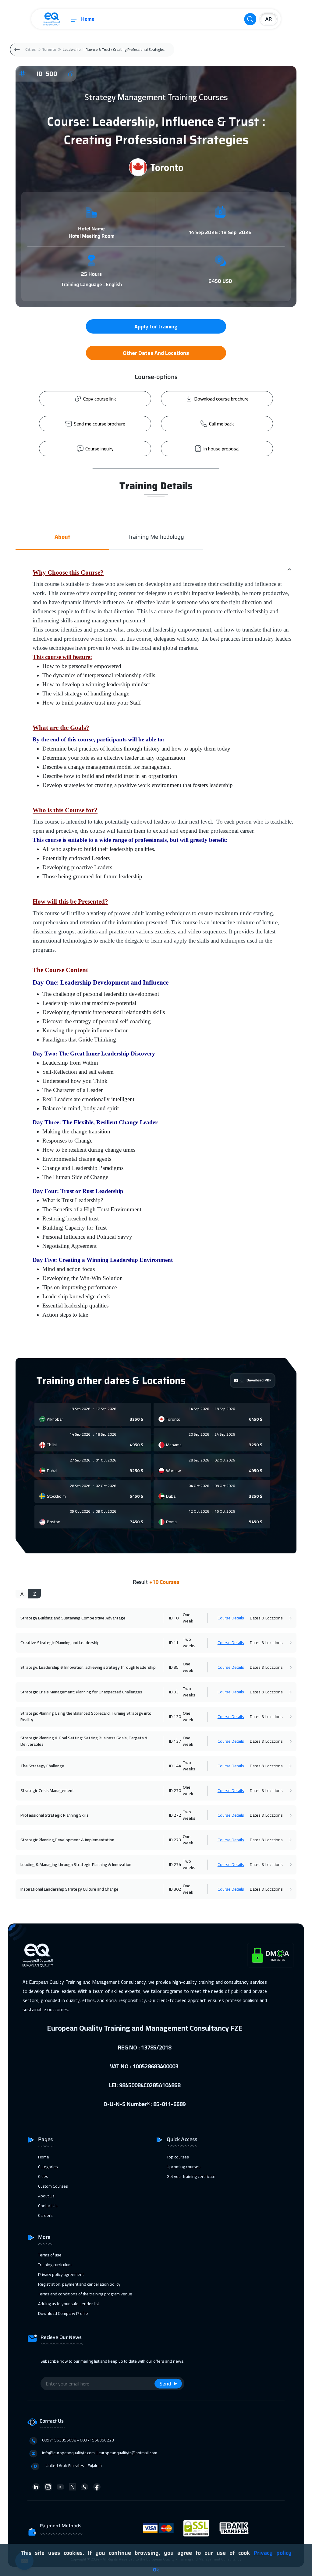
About (62, 537)
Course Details (231, 1618)
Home (88, 19)
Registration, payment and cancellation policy (79, 2284)
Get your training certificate (191, 2176)
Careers (45, 2215)
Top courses (178, 2157)
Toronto (49, 49)
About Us (46, 2196)
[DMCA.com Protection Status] (271, 1955)
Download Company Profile (63, 2313)
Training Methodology (156, 537)
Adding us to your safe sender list (69, 2304)
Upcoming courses (184, 2167)
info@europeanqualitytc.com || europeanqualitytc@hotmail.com (100, 2453)
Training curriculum (55, 2265)
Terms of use (50, 2255)
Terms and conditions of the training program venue (85, 2294)
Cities (30, 49)
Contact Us (48, 2206)
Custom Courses (53, 2186)
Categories (48, 2167)
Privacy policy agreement (61, 2274)
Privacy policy (273, 2553)
